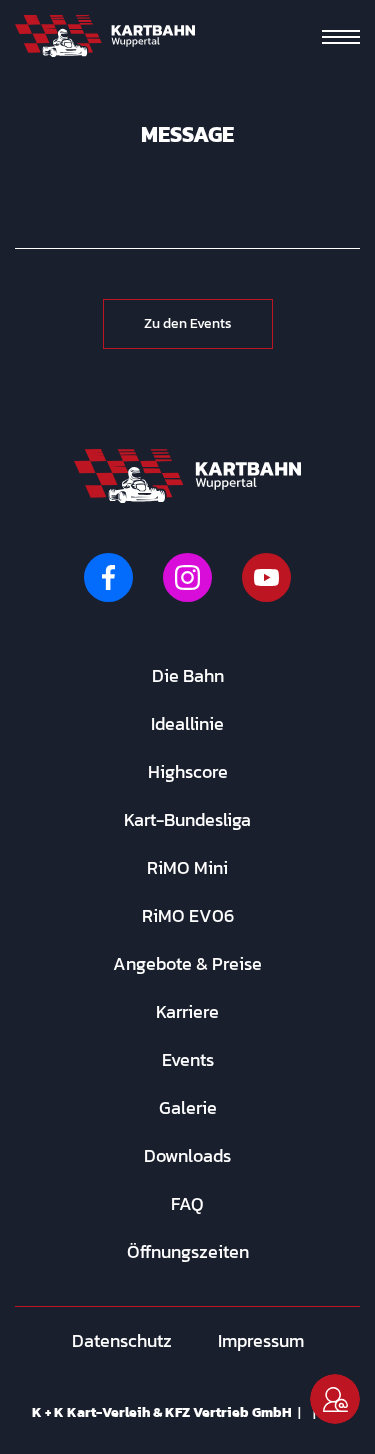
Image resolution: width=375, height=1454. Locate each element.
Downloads (187, 1155)
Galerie (188, 1107)
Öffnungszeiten (188, 1251)
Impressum (261, 1340)
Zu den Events (188, 323)
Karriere (187, 1011)
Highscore (188, 771)
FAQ (187, 1203)
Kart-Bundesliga (187, 819)
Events (188, 1059)
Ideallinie (187, 723)
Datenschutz (122, 1340)
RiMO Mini (187, 867)
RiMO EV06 (188, 915)
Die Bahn (188, 675)
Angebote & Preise (187, 963)
